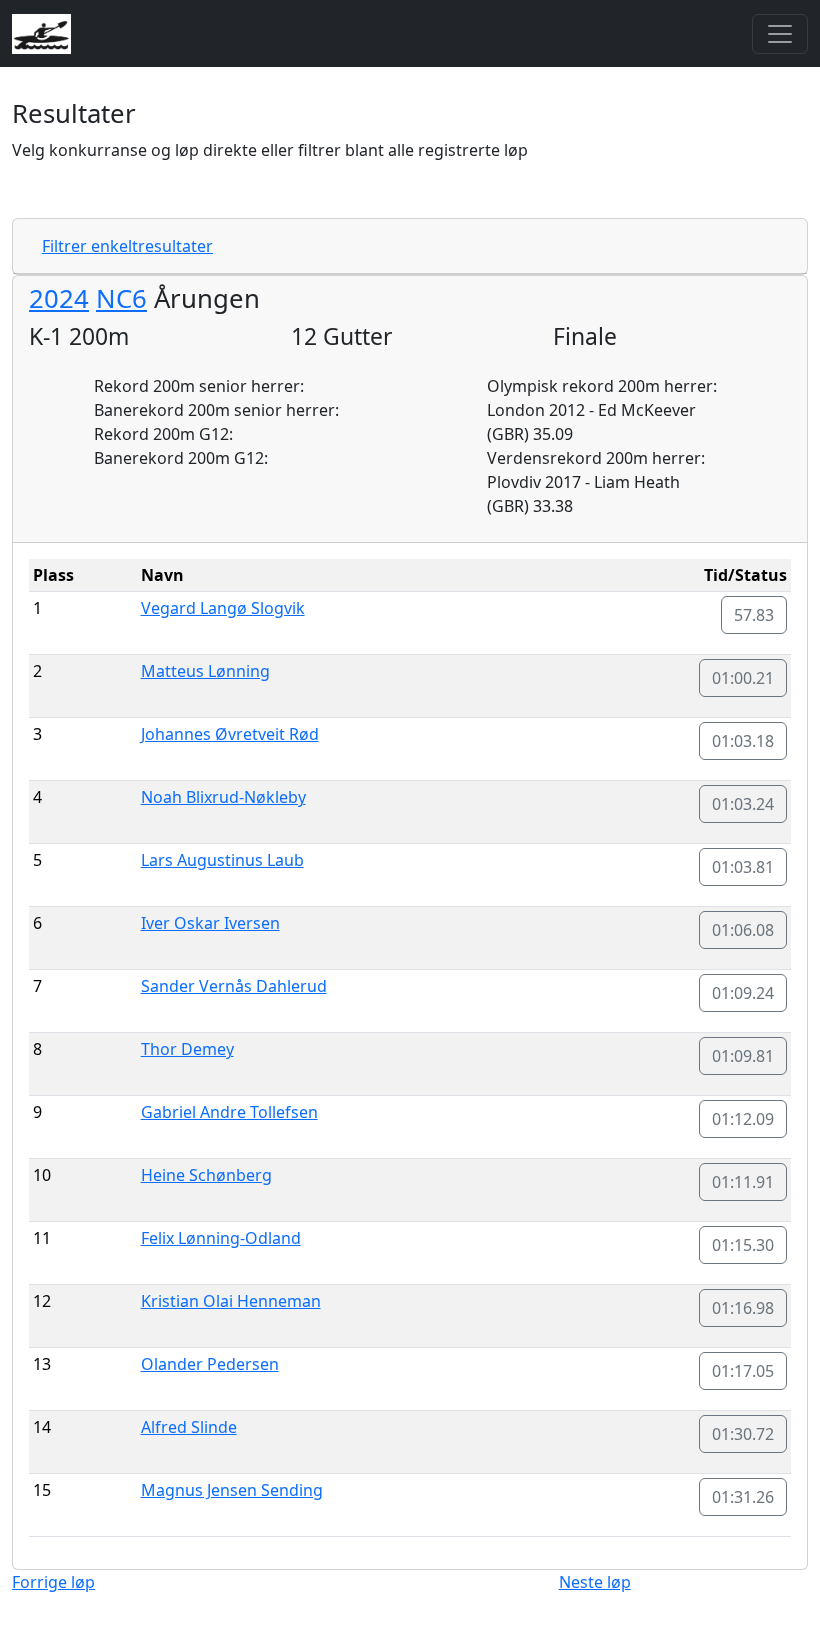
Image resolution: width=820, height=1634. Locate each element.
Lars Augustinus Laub (222, 860)
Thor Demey (187, 1049)
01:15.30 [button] (743, 1245)
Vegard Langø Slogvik (223, 608)
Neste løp (595, 1582)
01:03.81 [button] (743, 867)
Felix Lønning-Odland (221, 1238)
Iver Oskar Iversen (210, 923)
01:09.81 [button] (743, 1056)
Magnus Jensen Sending (232, 1490)
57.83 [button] (754, 615)
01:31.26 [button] (743, 1497)
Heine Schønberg (206, 1175)
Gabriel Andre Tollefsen (229, 1112)
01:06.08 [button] (743, 930)
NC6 (121, 298)
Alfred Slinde (189, 1427)
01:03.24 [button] (743, 804)
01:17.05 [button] (743, 1371)
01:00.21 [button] (743, 678)
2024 (59, 298)
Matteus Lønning (205, 671)
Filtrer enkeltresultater (127, 246)
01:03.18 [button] (743, 741)
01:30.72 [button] (743, 1434)
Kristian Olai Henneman (231, 1301)
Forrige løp (53, 1582)
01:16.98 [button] (743, 1308)
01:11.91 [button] (743, 1182)
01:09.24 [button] (743, 993)
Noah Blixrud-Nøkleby (223, 797)
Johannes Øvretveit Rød (230, 734)
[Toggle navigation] (780, 34)
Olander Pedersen (210, 1364)
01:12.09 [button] (743, 1119)
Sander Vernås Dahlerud (234, 986)
